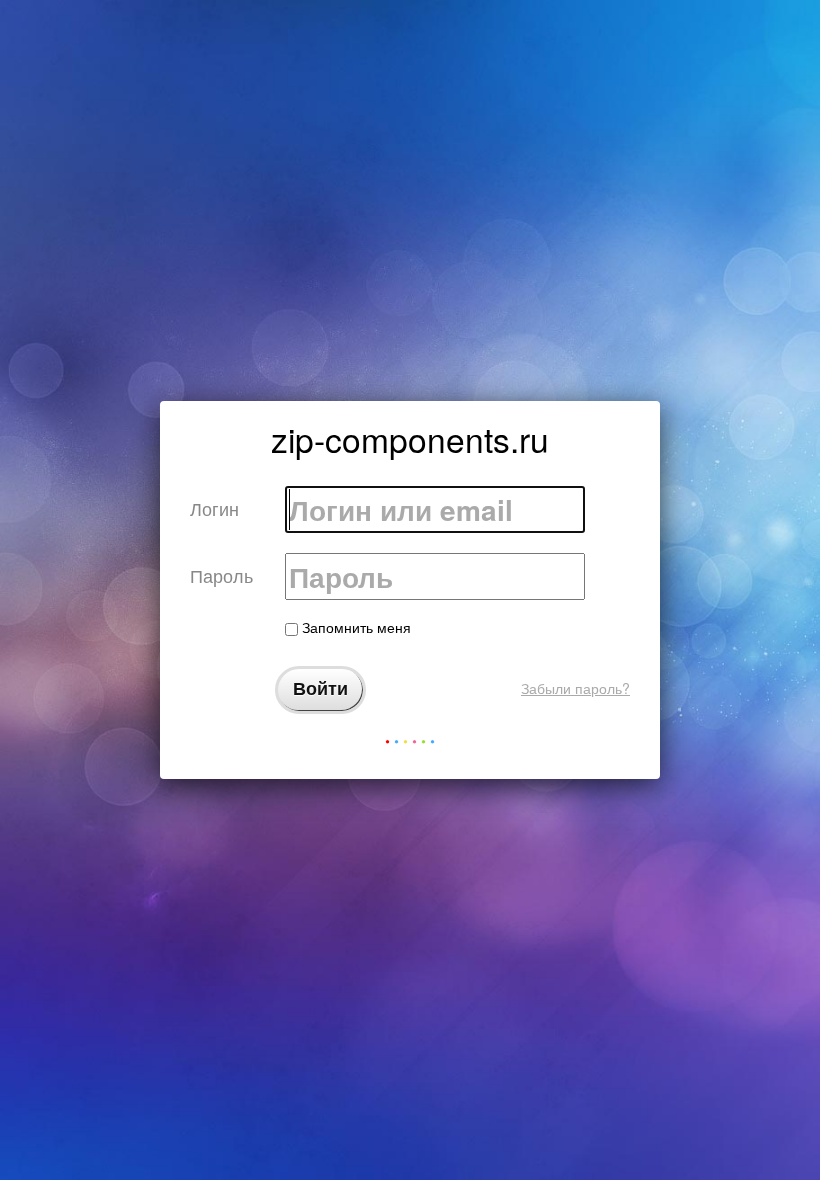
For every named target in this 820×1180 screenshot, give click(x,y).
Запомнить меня (354, 627)
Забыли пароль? (575, 688)
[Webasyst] (410, 745)
